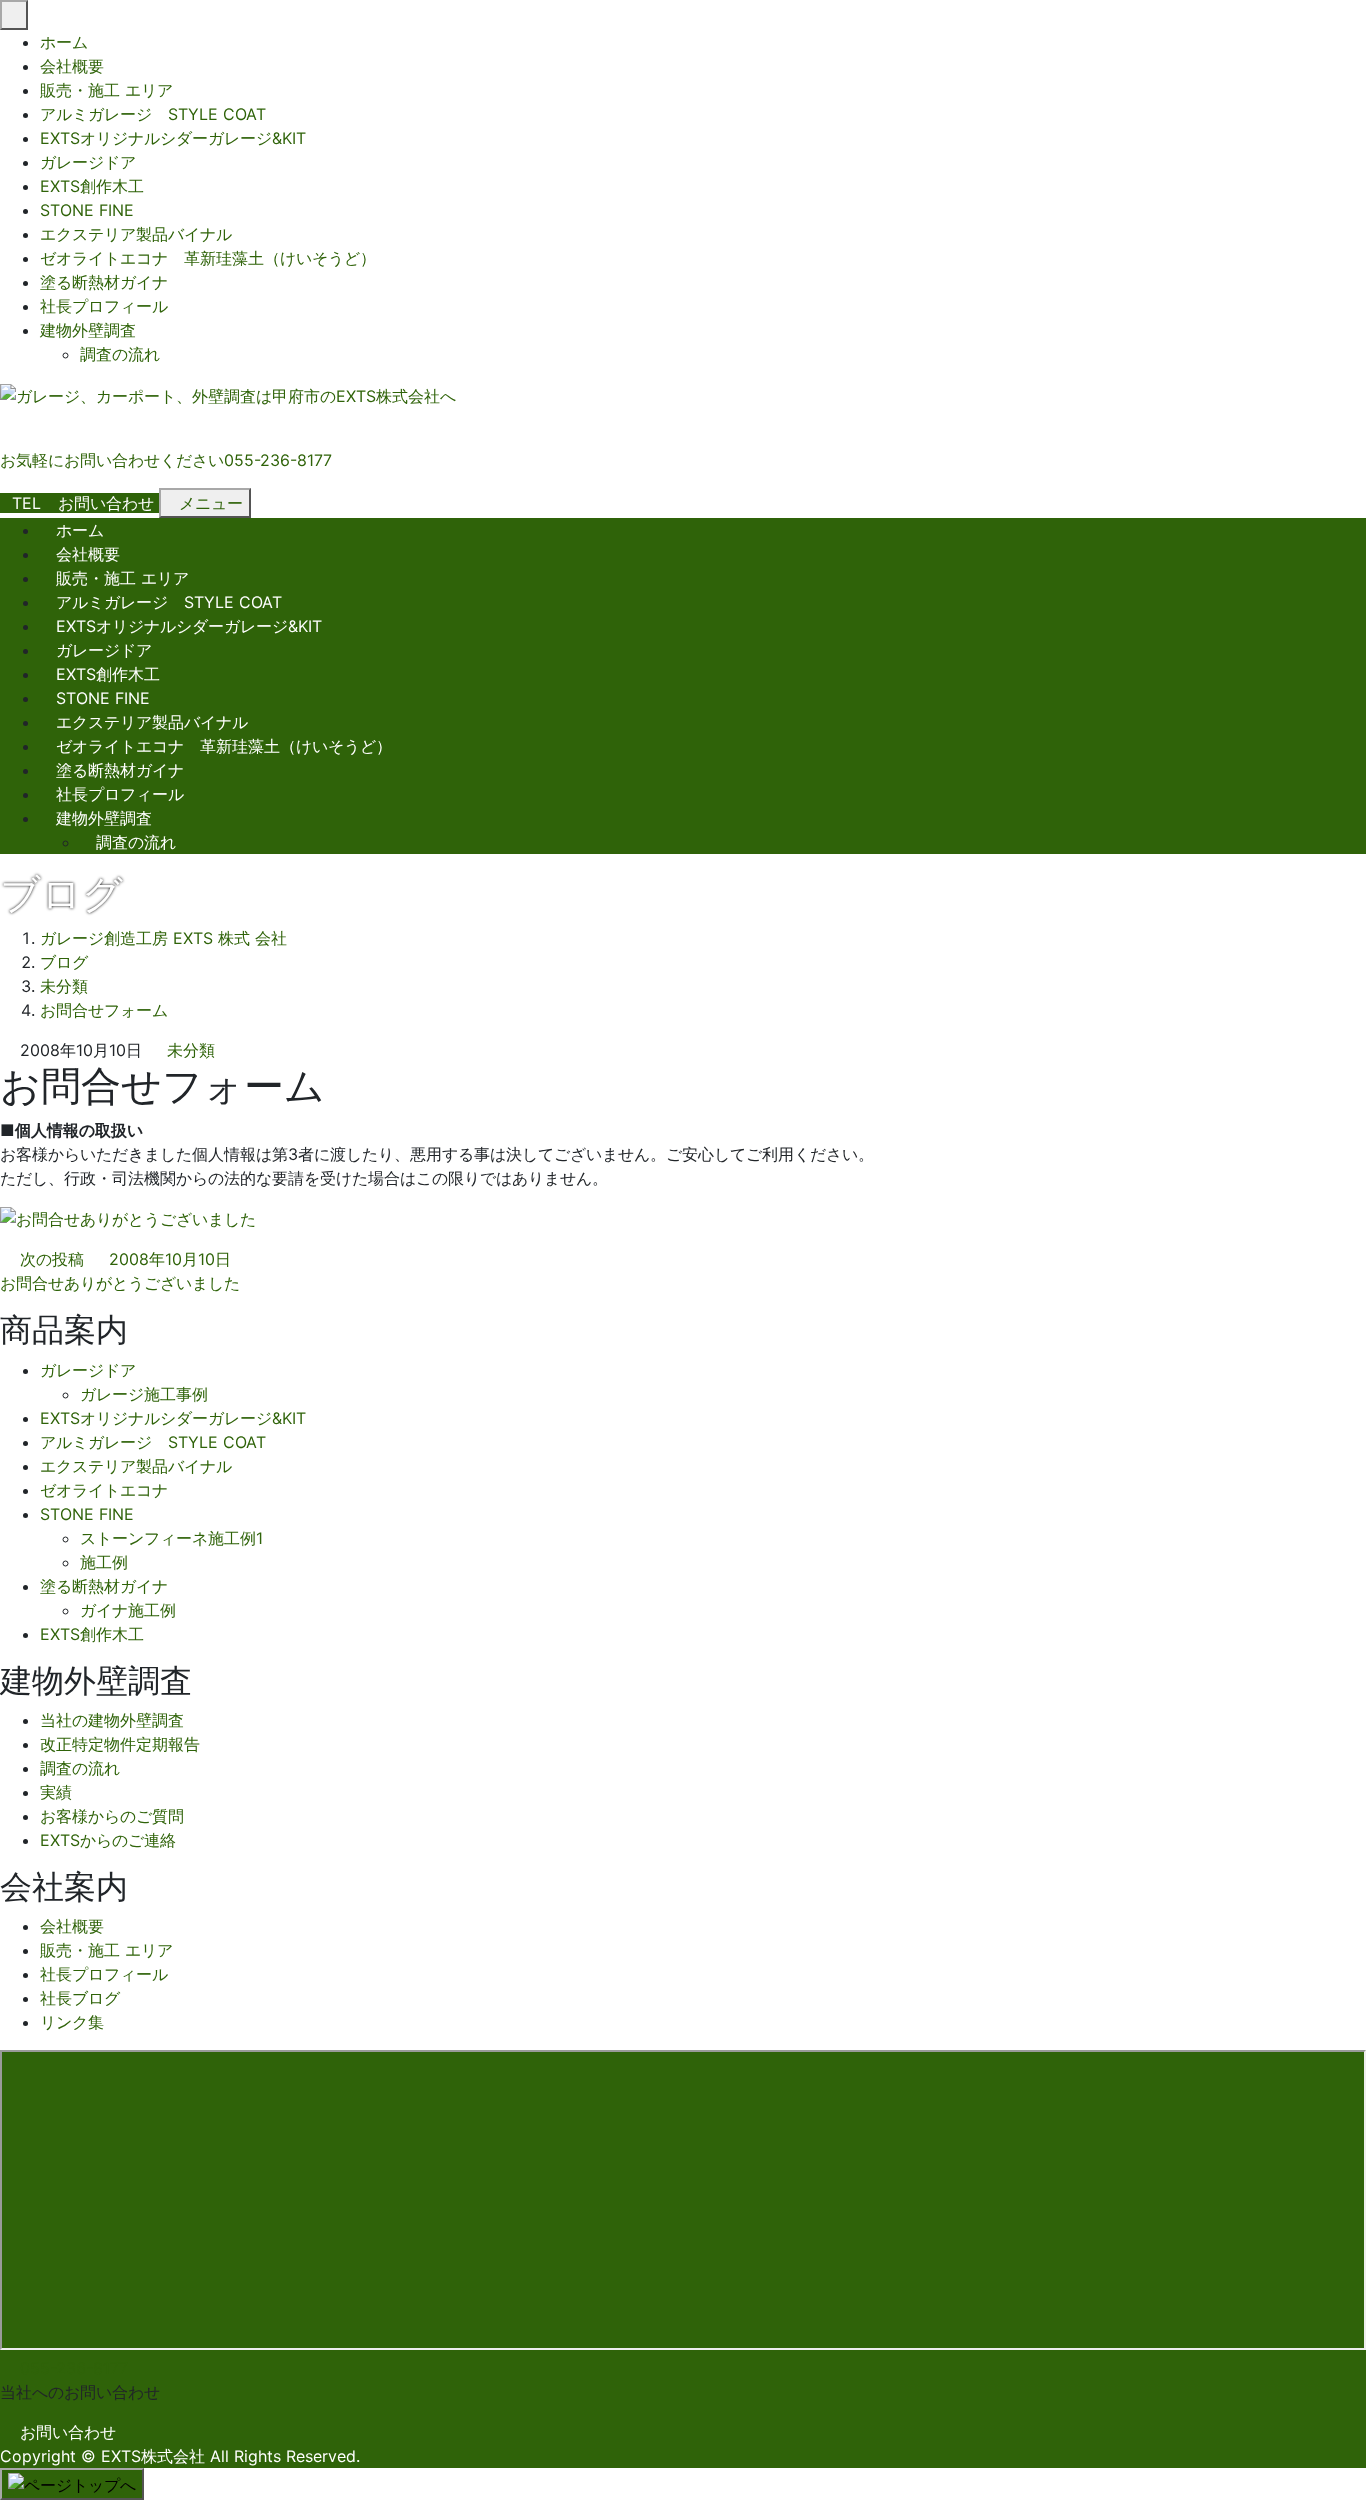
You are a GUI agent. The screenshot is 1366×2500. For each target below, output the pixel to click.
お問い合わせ (68, 2432)
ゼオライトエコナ (104, 1490)
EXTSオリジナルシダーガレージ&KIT (173, 138)
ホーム (64, 42)
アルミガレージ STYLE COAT (153, 114)
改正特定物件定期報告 (120, 1744)
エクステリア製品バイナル (136, 234)
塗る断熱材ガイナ (104, 282)
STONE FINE (87, 210)
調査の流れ (120, 354)
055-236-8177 (74, 2368)
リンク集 (72, 2022)
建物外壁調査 (88, 330)
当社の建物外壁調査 (112, 1720)
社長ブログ (80, 1998)
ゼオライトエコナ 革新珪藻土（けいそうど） (208, 258)
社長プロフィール (104, 306)
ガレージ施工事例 (144, 1394)
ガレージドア (88, 162)
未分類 (191, 1050)
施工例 (104, 1562)
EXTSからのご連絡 (108, 1840)
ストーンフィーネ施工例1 (171, 1538)
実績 (56, 1792)
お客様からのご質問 (112, 1816)
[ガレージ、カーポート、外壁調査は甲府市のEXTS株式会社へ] (228, 394)
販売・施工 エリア (106, 90)
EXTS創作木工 (92, 186)
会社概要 (72, 66)
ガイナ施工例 (128, 1610)
